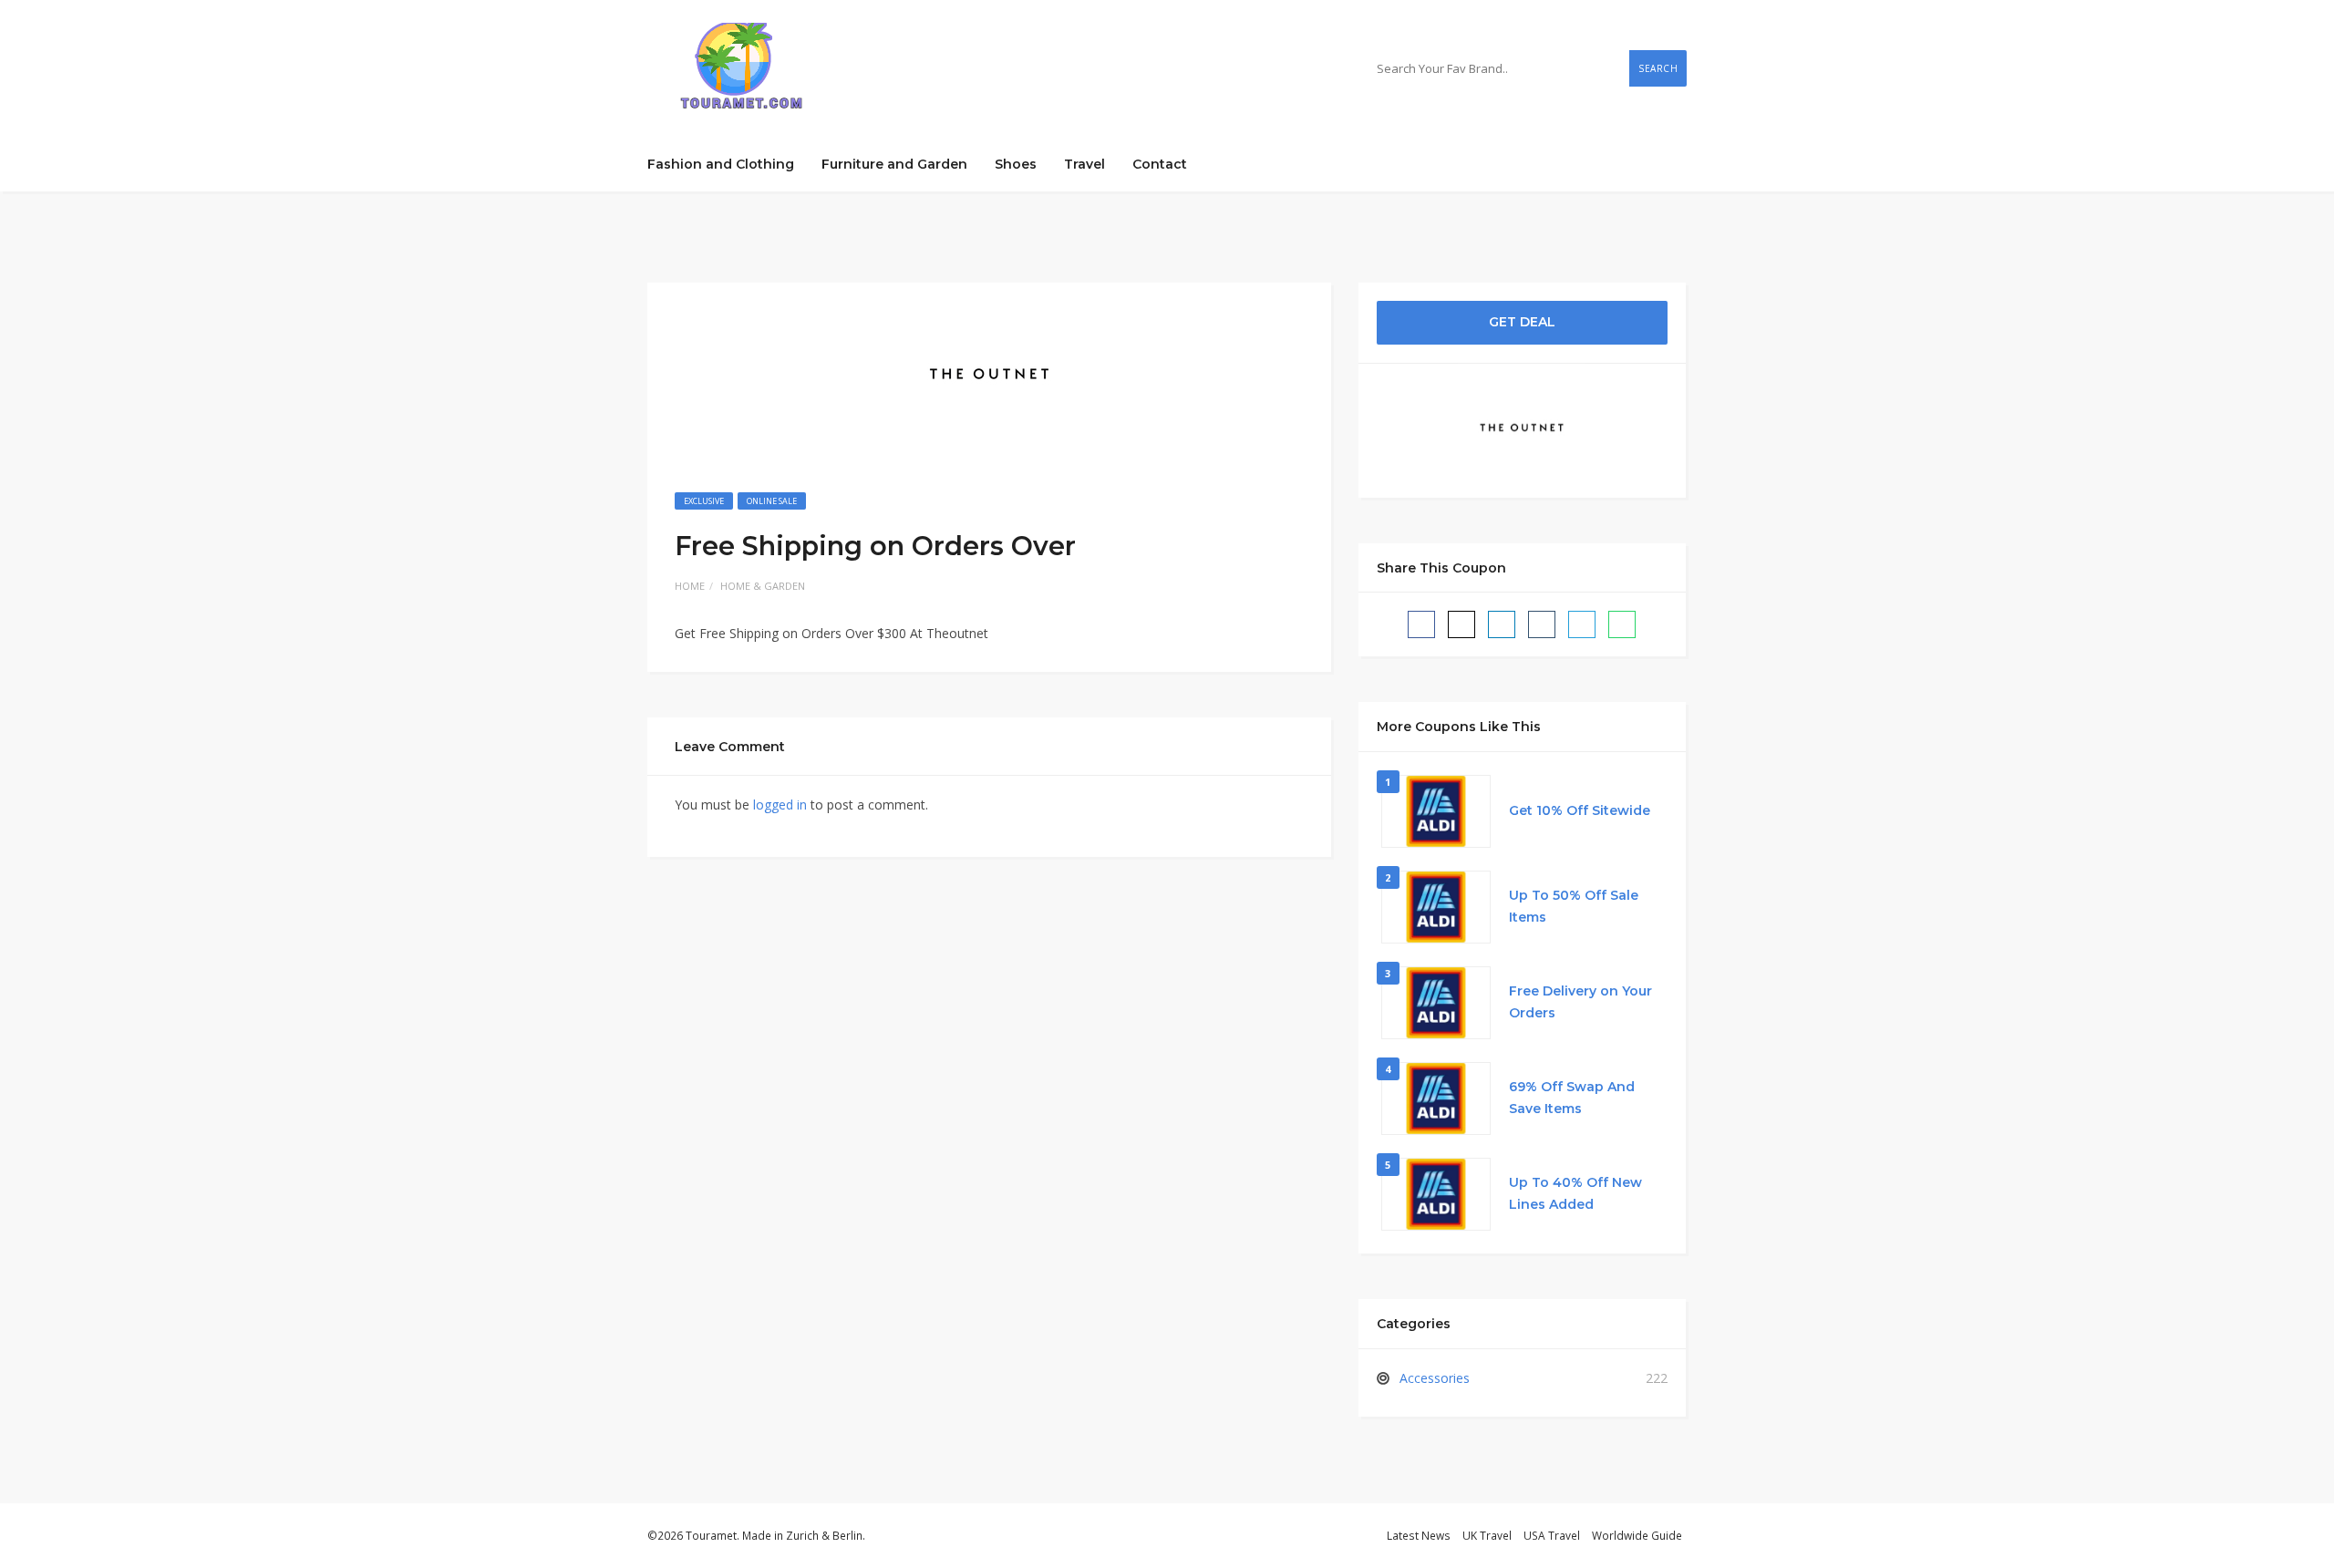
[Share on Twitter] (1461, 624)
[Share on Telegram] (1582, 624)
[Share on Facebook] (1421, 624)
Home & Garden (763, 586)
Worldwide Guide (1637, 1535)
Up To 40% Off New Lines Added (1575, 1193)
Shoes (1016, 164)
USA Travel (1552, 1535)
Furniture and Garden (894, 164)
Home (690, 586)
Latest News (1419, 1535)
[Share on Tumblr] (1542, 624)
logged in (780, 805)
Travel (1084, 164)
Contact (1160, 164)
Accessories (1435, 1378)
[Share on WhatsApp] (1622, 624)
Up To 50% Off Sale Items (1574, 906)
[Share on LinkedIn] (1502, 624)
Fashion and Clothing (721, 164)
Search (1658, 68)
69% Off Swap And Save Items (1572, 1098)
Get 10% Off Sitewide (1580, 810)
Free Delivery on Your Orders (1580, 1002)
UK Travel (1487, 1535)
